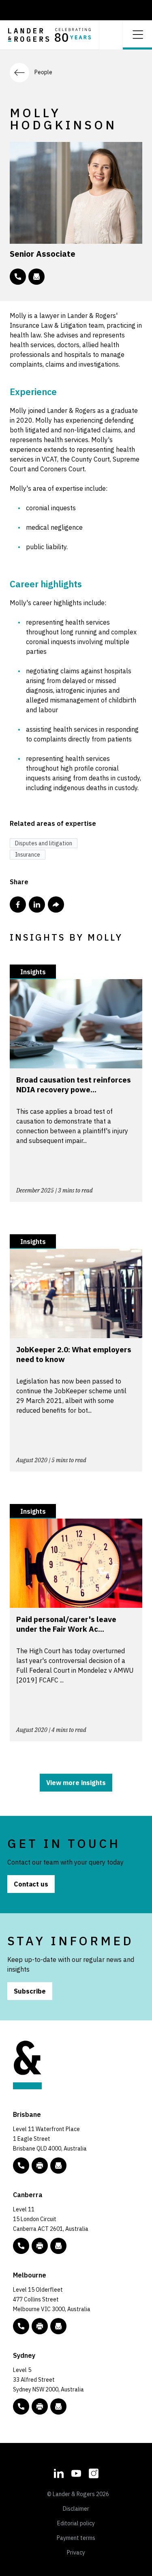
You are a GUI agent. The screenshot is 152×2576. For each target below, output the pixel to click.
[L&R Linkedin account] (59, 2472)
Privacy (76, 2552)
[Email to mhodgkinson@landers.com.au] (36, 277)
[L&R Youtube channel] (76, 2472)
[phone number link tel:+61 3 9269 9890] (18, 277)
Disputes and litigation (44, 843)
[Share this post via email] (56, 905)
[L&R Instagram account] (94, 2472)
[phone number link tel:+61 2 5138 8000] (21, 2246)
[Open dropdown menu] (137, 34)
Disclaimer (76, 2509)
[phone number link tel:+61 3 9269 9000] (21, 2326)
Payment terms (76, 2538)
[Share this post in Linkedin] (37, 905)
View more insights (76, 1783)
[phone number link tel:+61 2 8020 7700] (21, 2406)
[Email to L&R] (58, 2166)
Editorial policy (76, 2523)
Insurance (28, 855)
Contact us (31, 1884)
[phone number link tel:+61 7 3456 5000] (21, 2166)
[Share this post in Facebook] (18, 905)
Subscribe (30, 1991)
